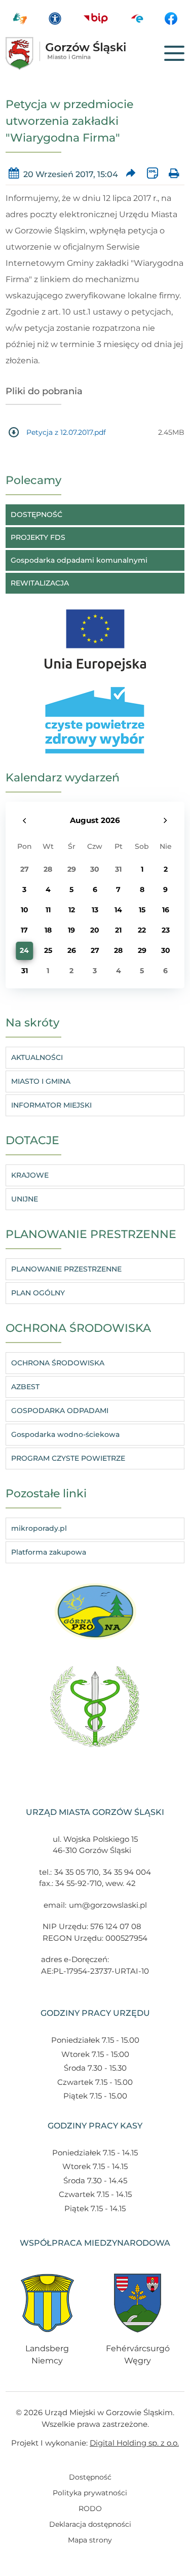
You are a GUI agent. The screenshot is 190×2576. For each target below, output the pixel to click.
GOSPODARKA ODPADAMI (60, 1411)
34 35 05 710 (77, 1872)
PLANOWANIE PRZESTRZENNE (66, 1269)
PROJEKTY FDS (38, 537)
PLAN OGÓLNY (38, 1293)
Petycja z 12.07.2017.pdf (66, 432)
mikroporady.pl (39, 1528)
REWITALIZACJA (40, 583)
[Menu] (174, 53)
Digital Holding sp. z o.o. (134, 2443)
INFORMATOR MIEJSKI (51, 1105)
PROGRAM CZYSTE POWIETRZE (68, 1458)
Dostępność (90, 2477)
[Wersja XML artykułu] (152, 174)
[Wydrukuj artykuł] (174, 174)
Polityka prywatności (90, 2493)
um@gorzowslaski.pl (108, 1905)
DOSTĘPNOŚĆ (36, 514)
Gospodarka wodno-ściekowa (65, 1434)
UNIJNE (25, 1199)
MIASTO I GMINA (41, 1081)
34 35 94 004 (127, 1872)
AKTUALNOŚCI (37, 1057)
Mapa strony (90, 2540)
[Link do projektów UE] (95, 635)
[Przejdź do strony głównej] (81, 54)
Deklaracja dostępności (90, 2524)
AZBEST (25, 1387)
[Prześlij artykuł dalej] (130, 174)
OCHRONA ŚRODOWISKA (58, 1363)
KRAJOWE (30, 1175)
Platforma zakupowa (49, 1552)
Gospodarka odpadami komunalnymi (79, 560)
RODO (90, 2509)
